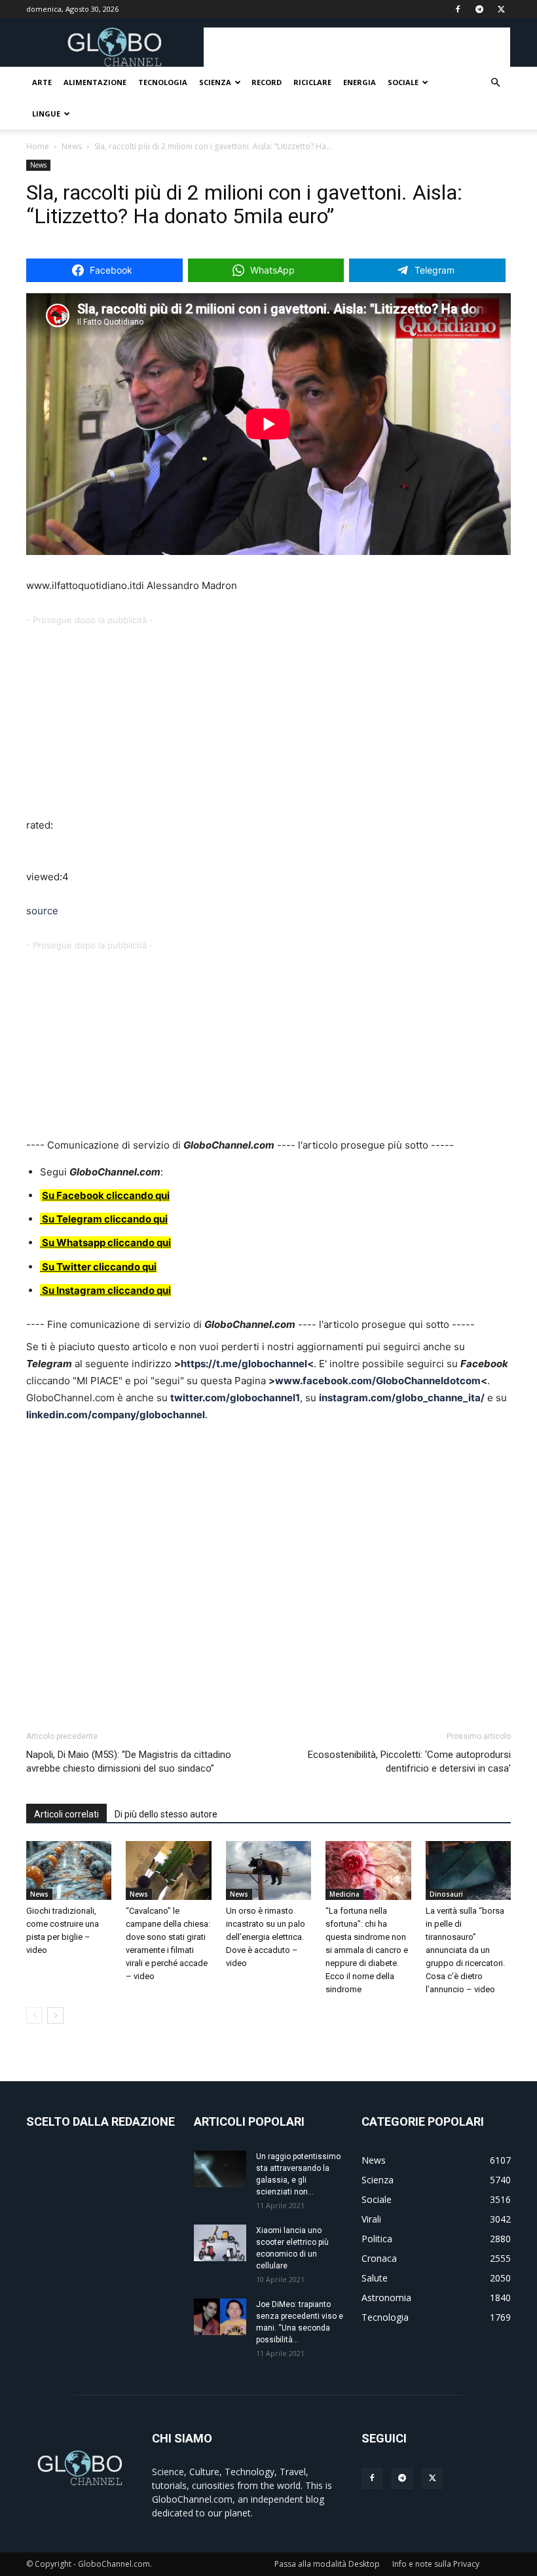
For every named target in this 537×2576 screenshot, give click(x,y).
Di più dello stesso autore (166, 1814)
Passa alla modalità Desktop (327, 2564)
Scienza (215, 82)
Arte (42, 82)
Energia (360, 82)
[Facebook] (458, 9)
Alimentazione (95, 82)
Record (267, 82)
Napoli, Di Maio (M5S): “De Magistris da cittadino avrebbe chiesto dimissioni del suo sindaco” (129, 1762)
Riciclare (312, 82)
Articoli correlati (66, 1814)
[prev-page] (34, 2015)
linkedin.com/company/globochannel (116, 1415)
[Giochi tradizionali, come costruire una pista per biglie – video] (69, 1870)
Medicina (344, 1894)
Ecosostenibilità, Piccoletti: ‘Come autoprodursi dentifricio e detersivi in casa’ (409, 1762)
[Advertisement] (357, 47)
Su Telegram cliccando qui (105, 1219)
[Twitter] (501, 9)
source (42, 911)
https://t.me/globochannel (244, 1364)
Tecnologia (163, 82)
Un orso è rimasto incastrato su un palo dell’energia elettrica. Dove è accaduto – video (266, 1937)
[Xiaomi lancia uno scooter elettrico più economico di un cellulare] (220, 2243)
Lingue (46, 114)
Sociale (403, 82)
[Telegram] (479, 9)
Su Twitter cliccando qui (98, 1267)
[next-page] (55, 2015)
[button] (495, 83)
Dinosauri (446, 1894)
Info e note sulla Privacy (436, 2564)
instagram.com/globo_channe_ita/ (402, 1398)
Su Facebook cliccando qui (106, 1195)
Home (38, 146)
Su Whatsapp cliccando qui (106, 1243)
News (72, 146)
